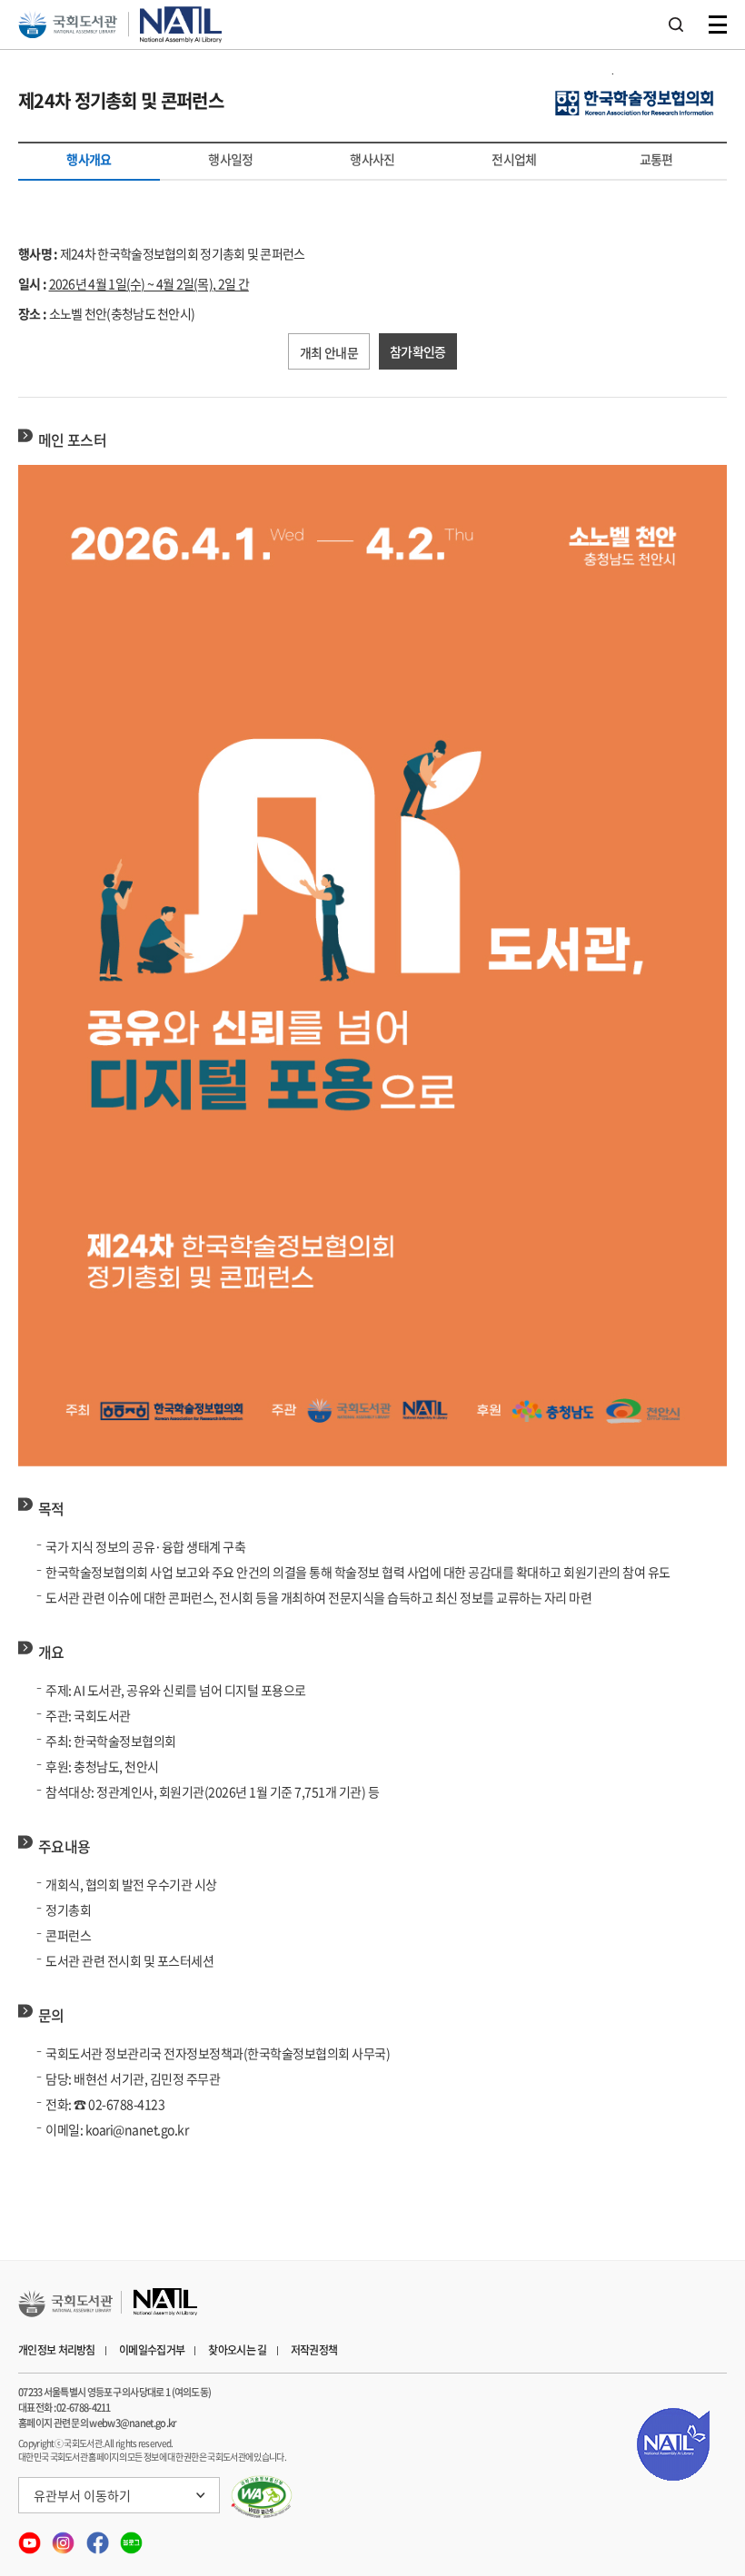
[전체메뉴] (718, 25)
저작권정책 (314, 2350)
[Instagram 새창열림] (64, 2538)
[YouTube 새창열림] (30, 2538)
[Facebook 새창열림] (99, 2538)
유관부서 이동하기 (82, 2495)
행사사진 (372, 159)
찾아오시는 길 (237, 2350)
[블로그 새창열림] (131, 2538)
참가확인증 (418, 351)
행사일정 (230, 159)
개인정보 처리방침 (57, 2350)
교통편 (656, 159)
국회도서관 (68, 25)
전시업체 (514, 159)
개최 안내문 (329, 352)
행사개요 (89, 163)
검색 (676, 25)
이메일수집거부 (152, 2350)
